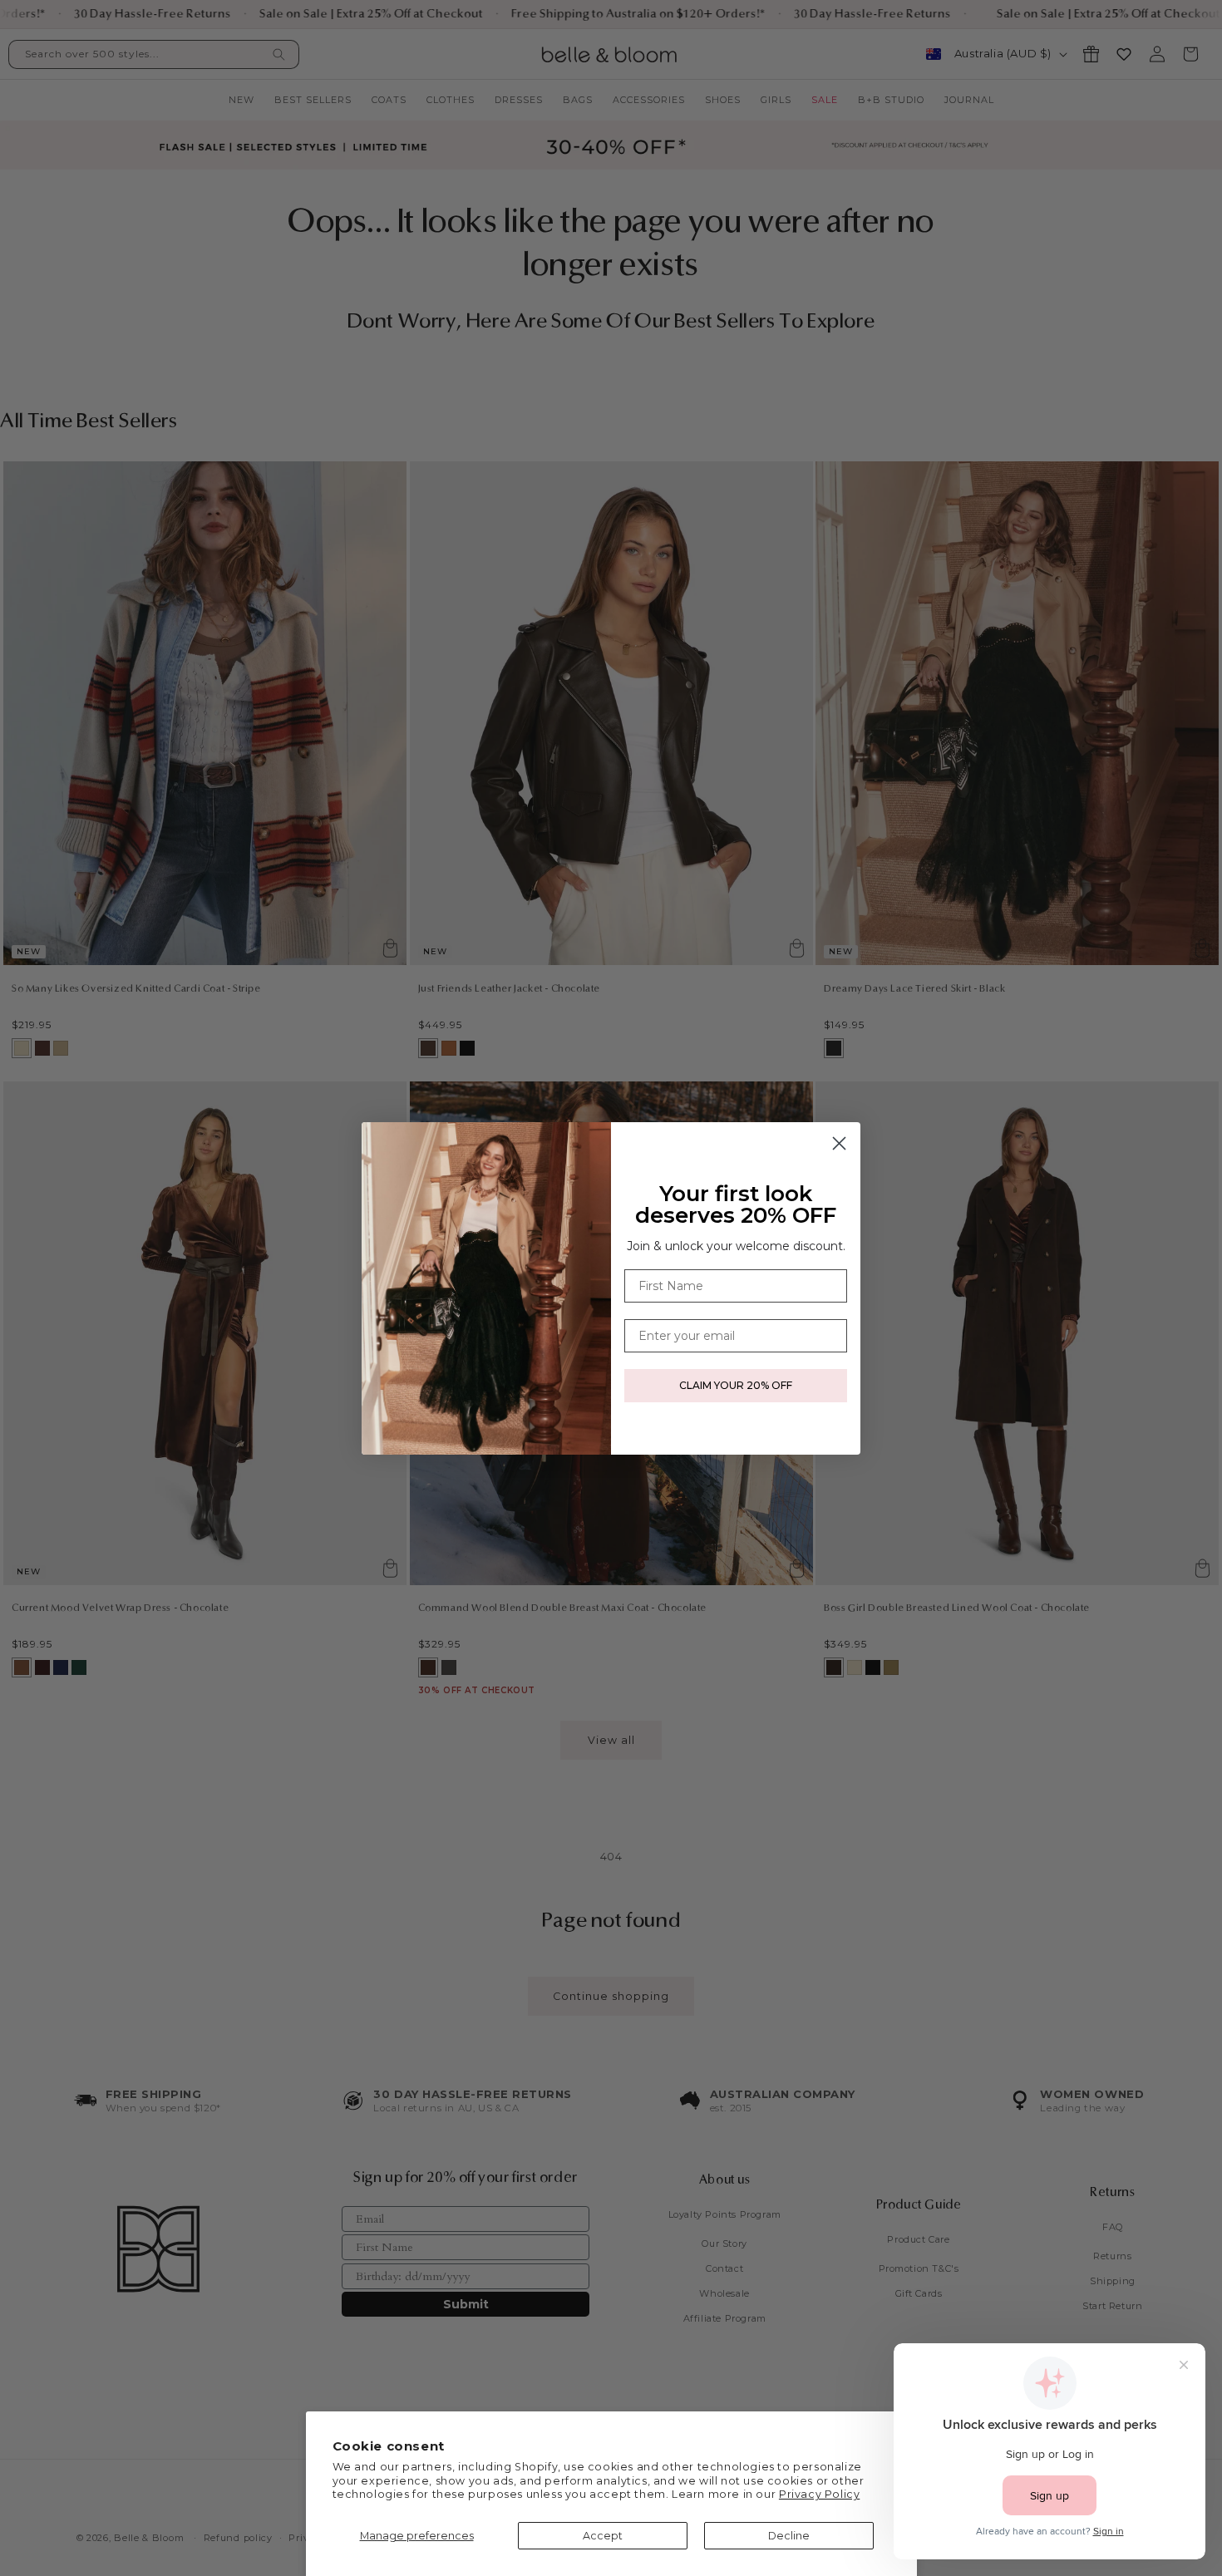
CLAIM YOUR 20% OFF (736, 1385)
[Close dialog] (839, 1143)
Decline (789, 2536)
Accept (603, 2536)
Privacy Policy (819, 2494)
